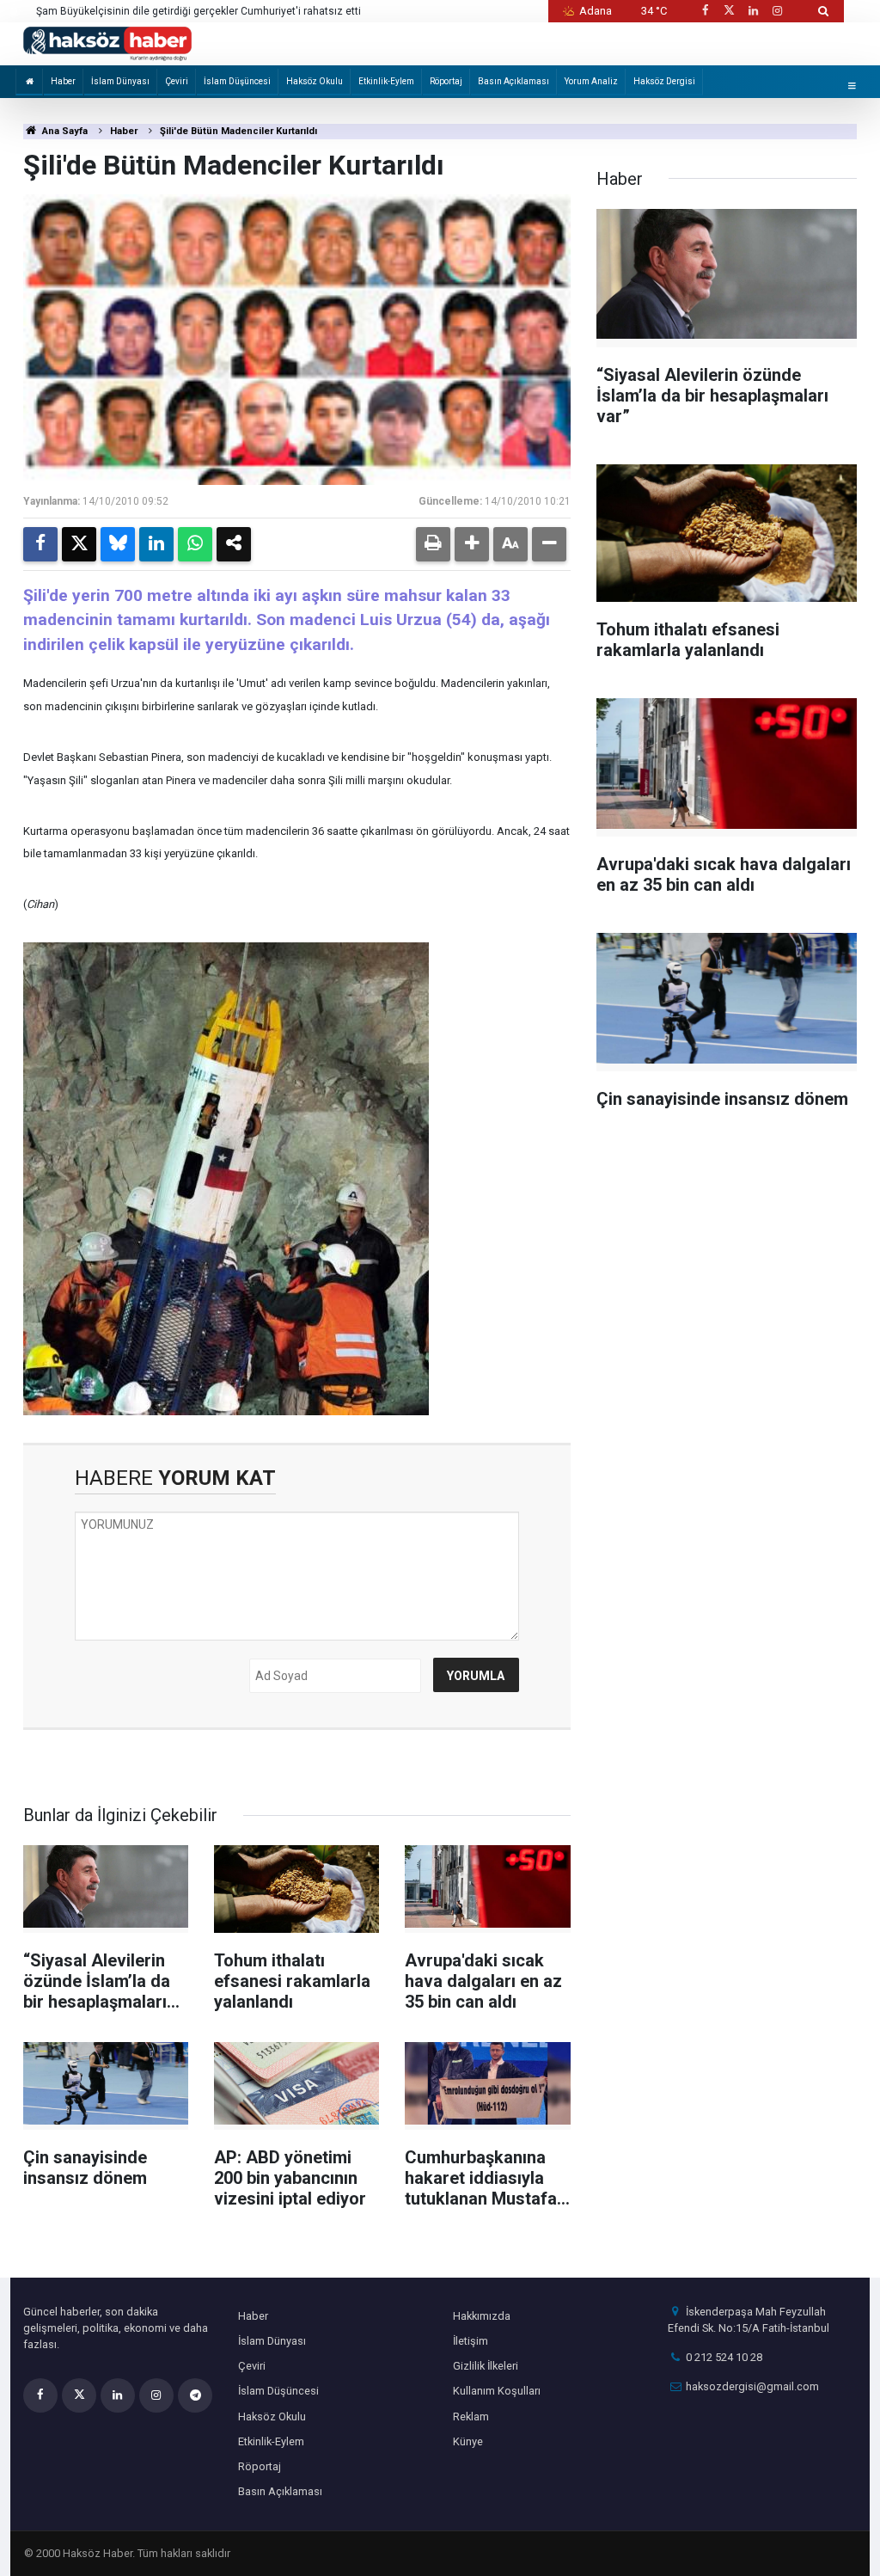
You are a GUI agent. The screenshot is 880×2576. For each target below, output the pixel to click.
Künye (468, 2441)
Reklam (471, 2417)
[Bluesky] (118, 544)
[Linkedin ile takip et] (753, 11)
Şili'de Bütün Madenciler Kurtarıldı (238, 131)
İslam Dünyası (120, 81)
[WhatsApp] (195, 544)
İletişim (471, 2341)
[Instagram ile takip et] (778, 11)
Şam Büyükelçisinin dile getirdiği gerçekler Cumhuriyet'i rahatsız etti (199, 11)
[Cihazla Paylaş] (234, 544)
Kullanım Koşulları (497, 2391)
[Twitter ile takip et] (729, 11)
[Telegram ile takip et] (195, 2395)
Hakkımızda (482, 2316)
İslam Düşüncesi (237, 81)
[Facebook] (40, 544)
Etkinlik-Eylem (386, 81)
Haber (63, 81)
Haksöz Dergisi (664, 81)
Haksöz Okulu (315, 81)
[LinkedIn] (156, 544)
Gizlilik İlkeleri (486, 2366)
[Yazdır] (433, 544)
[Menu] (852, 86)
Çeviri (177, 81)
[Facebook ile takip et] (705, 11)
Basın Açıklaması (513, 81)
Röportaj (446, 81)
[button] (472, 544)
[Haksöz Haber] (107, 43)
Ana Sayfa (64, 131)
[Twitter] (79, 544)
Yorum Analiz (591, 81)
